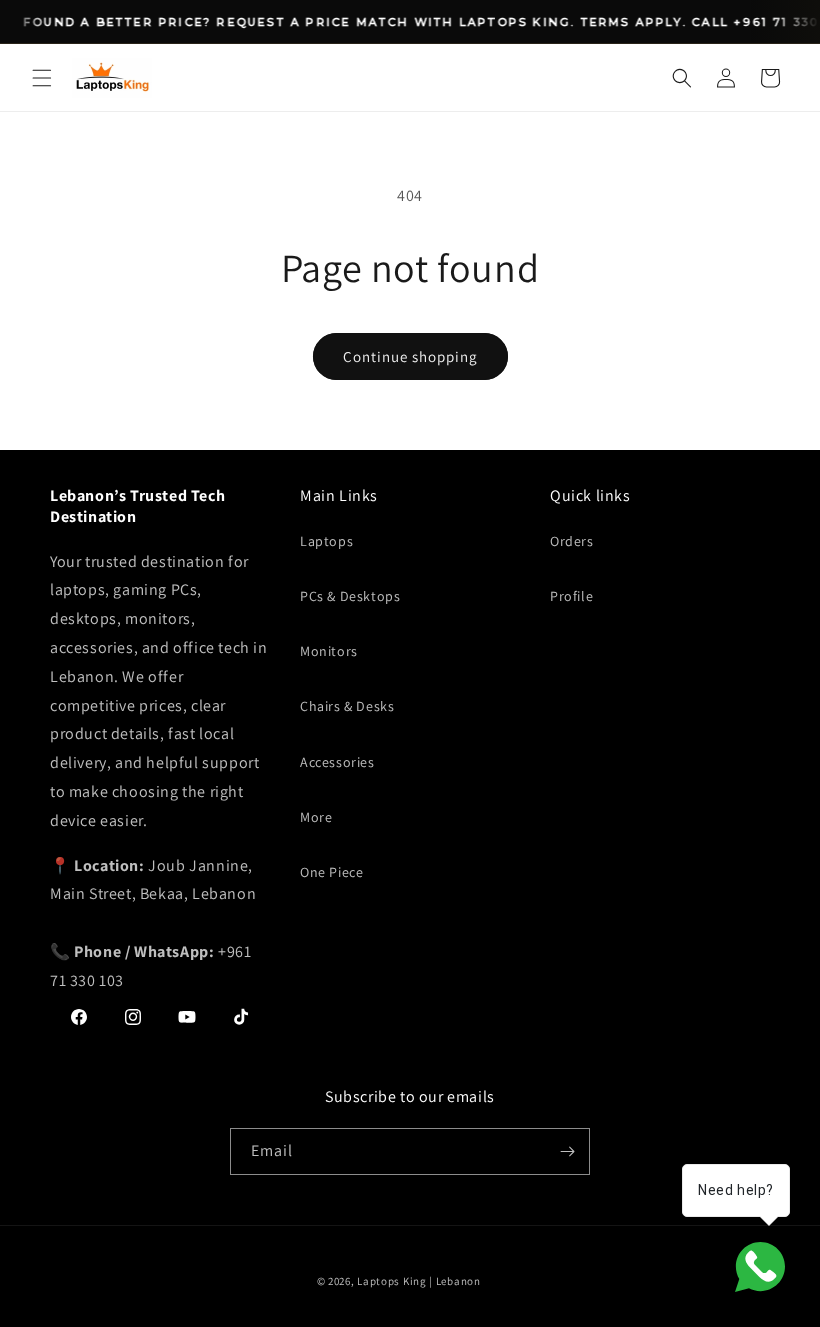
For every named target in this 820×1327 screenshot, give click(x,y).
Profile (571, 596)
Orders (572, 541)
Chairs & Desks (347, 706)
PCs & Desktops (350, 596)
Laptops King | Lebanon (418, 1281)
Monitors (329, 651)
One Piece (331, 872)
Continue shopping (410, 356)
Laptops (326, 541)
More (316, 817)
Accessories (337, 762)
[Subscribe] (567, 1151)
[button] (42, 78)
